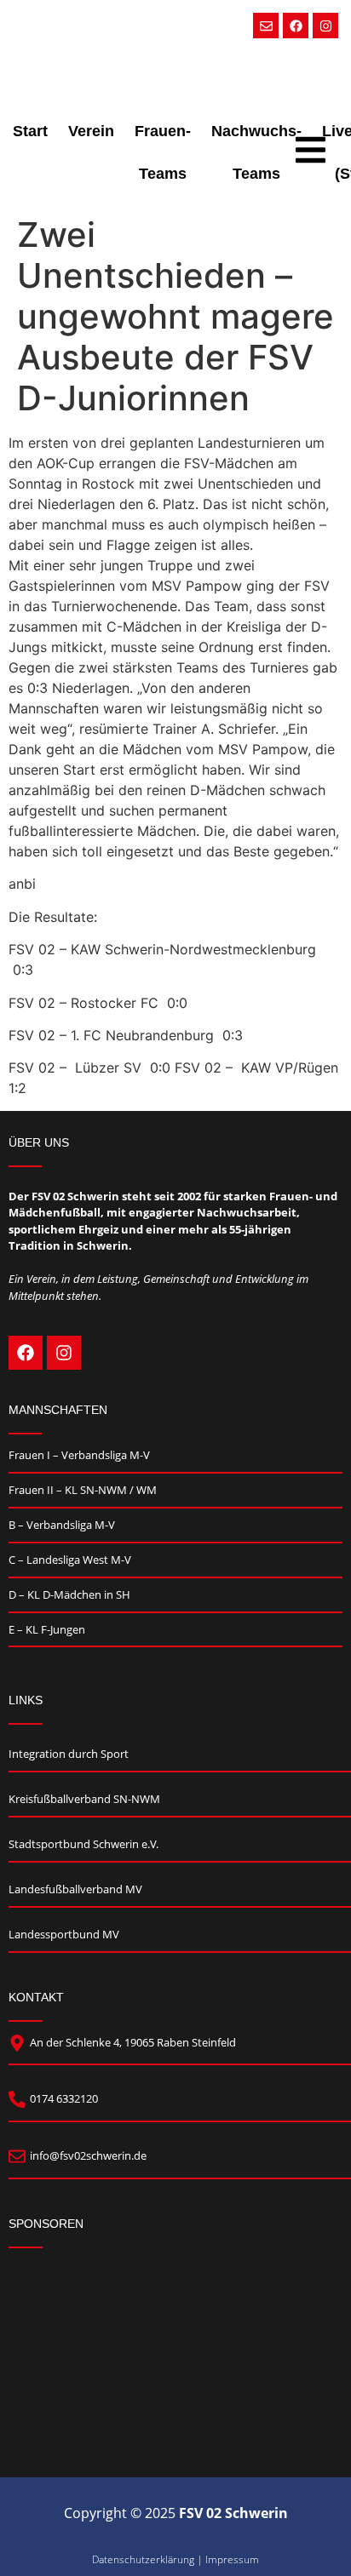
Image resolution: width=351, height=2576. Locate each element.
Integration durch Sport (69, 1754)
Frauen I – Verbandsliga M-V (79, 1455)
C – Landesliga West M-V (70, 1560)
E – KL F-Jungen (47, 1629)
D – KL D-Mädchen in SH (69, 1594)
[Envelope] (266, 26)
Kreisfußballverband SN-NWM (84, 1799)
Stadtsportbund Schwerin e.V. (83, 1844)
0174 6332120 (64, 2098)
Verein (91, 131)
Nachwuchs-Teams (256, 152)
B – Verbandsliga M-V (62, 1525)
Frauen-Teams (163, 152)
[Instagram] (325, 26)
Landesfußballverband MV (75, 1889)
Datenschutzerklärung (143, 2559)
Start (30, 131)
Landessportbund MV (64, 1934)
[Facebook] (296, 26)
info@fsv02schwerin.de (88, 2155)
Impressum (232, 2559)
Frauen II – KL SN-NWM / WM (83, 1490)
